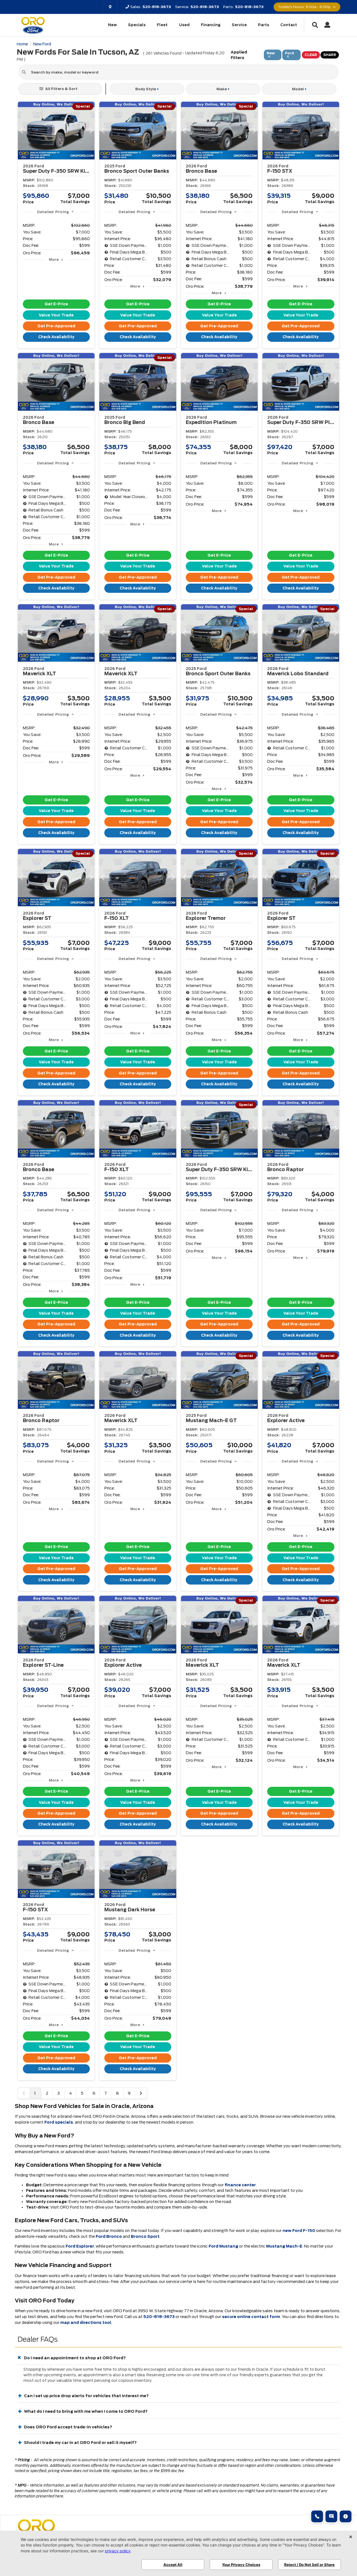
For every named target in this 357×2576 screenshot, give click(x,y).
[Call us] (317, 2516)
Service (239, 25)
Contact (289, 25)
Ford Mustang (223, 2246)
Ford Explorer (80, 2246)
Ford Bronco (109, 2236)
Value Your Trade (56, 315)
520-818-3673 (159, 2317)
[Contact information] (346, 2516)
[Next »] (141, 2093)
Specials (137, 25)
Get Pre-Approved (56, 326)
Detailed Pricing (53, 212)
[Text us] (331, 2516)
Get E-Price (56, 304)
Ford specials (59, 2122)
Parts (264, 25)
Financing (211, 25)
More (54, 259)
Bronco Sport (145, 2236)
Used (184, 25)
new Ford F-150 (299, 2231)
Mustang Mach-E (284, 2246)
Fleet (162, 25)
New (112, 25)
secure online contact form (251, 2317)
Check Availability (56, 337)
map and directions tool (86, 2322)
